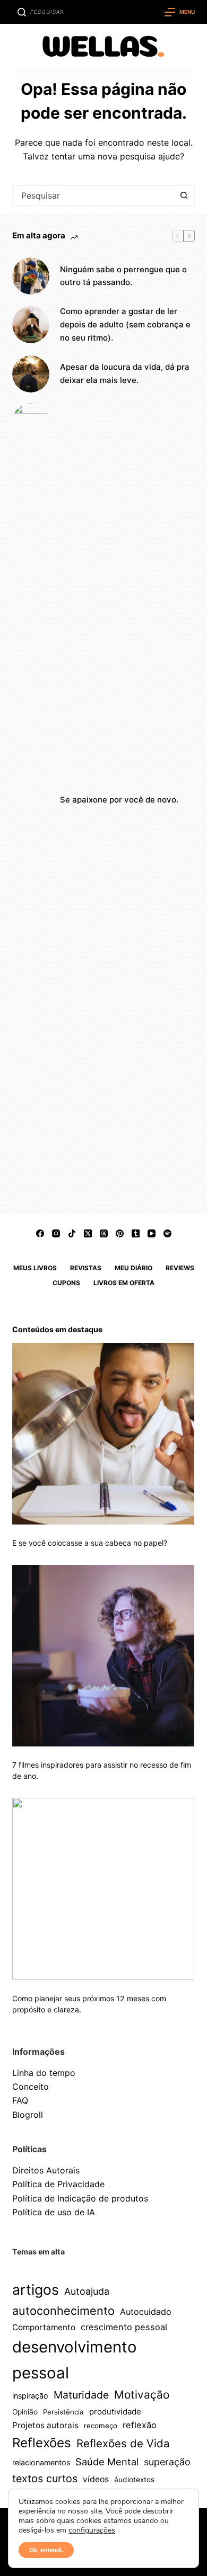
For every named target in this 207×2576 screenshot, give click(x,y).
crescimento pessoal (124, 2327)
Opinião (25, 2412)
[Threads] (104, 1233)
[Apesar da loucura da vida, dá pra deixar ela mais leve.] (31, 374)
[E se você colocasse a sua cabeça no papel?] (103, 1434)
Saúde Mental (107, 2462)
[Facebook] (40, 1233)
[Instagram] (56, 1233)
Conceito (31, 2087)
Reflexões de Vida (123, 2443)
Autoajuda (87, 2291)
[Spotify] (167, 1233)
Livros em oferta (124, 1283)
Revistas (86, 1268)
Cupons (66, 1283)
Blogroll (28, 2115)
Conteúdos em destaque (57, 1329)
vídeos (96, 2479)
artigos (36, 2289)
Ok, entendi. (46, 2550)
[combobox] (94, 195)
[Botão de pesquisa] (184, 195)
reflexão (140, 2425)
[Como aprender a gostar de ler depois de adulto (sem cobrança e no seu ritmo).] (31, 325)
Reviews (180, 1268)
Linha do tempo (44, 2073)
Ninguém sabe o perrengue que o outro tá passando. (123, 276)
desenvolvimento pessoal (75, 2360)
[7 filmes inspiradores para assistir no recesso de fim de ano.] (103, 1656)
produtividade (115, 2412)
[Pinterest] (120, 1233)
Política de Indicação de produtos (80, 2198)
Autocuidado (146, 2312)
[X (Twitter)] (88, 1233)
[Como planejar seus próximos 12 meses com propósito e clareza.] (103, 1889)
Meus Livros (35, 1268)
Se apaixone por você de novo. (119, 800)
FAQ (20, 2100)
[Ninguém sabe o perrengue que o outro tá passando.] (31, 276)
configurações (92, 2530)
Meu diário (133, 1268)
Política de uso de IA (54, 2212)
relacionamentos (41, 2462)
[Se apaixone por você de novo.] (31, 800)
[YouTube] (152, 1233)
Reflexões (42, 2443)
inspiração (30, 2396)
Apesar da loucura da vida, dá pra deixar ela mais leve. (125, 373)
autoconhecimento (63, 2311)
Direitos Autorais (46, 2170)
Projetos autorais (45, 2425)
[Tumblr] (136, 1233)
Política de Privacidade (58, 2184)
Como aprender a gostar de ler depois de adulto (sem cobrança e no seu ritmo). (125, 324)
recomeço (101, 2426)
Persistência (63, 2412)
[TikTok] (72, 1233)
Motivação (142, 2395)
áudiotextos (134, 2480)
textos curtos (45, 2479)
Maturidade (81, 2395)
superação (167, 2462)
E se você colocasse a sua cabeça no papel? (90, 1543)
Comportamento (44, 2327)
